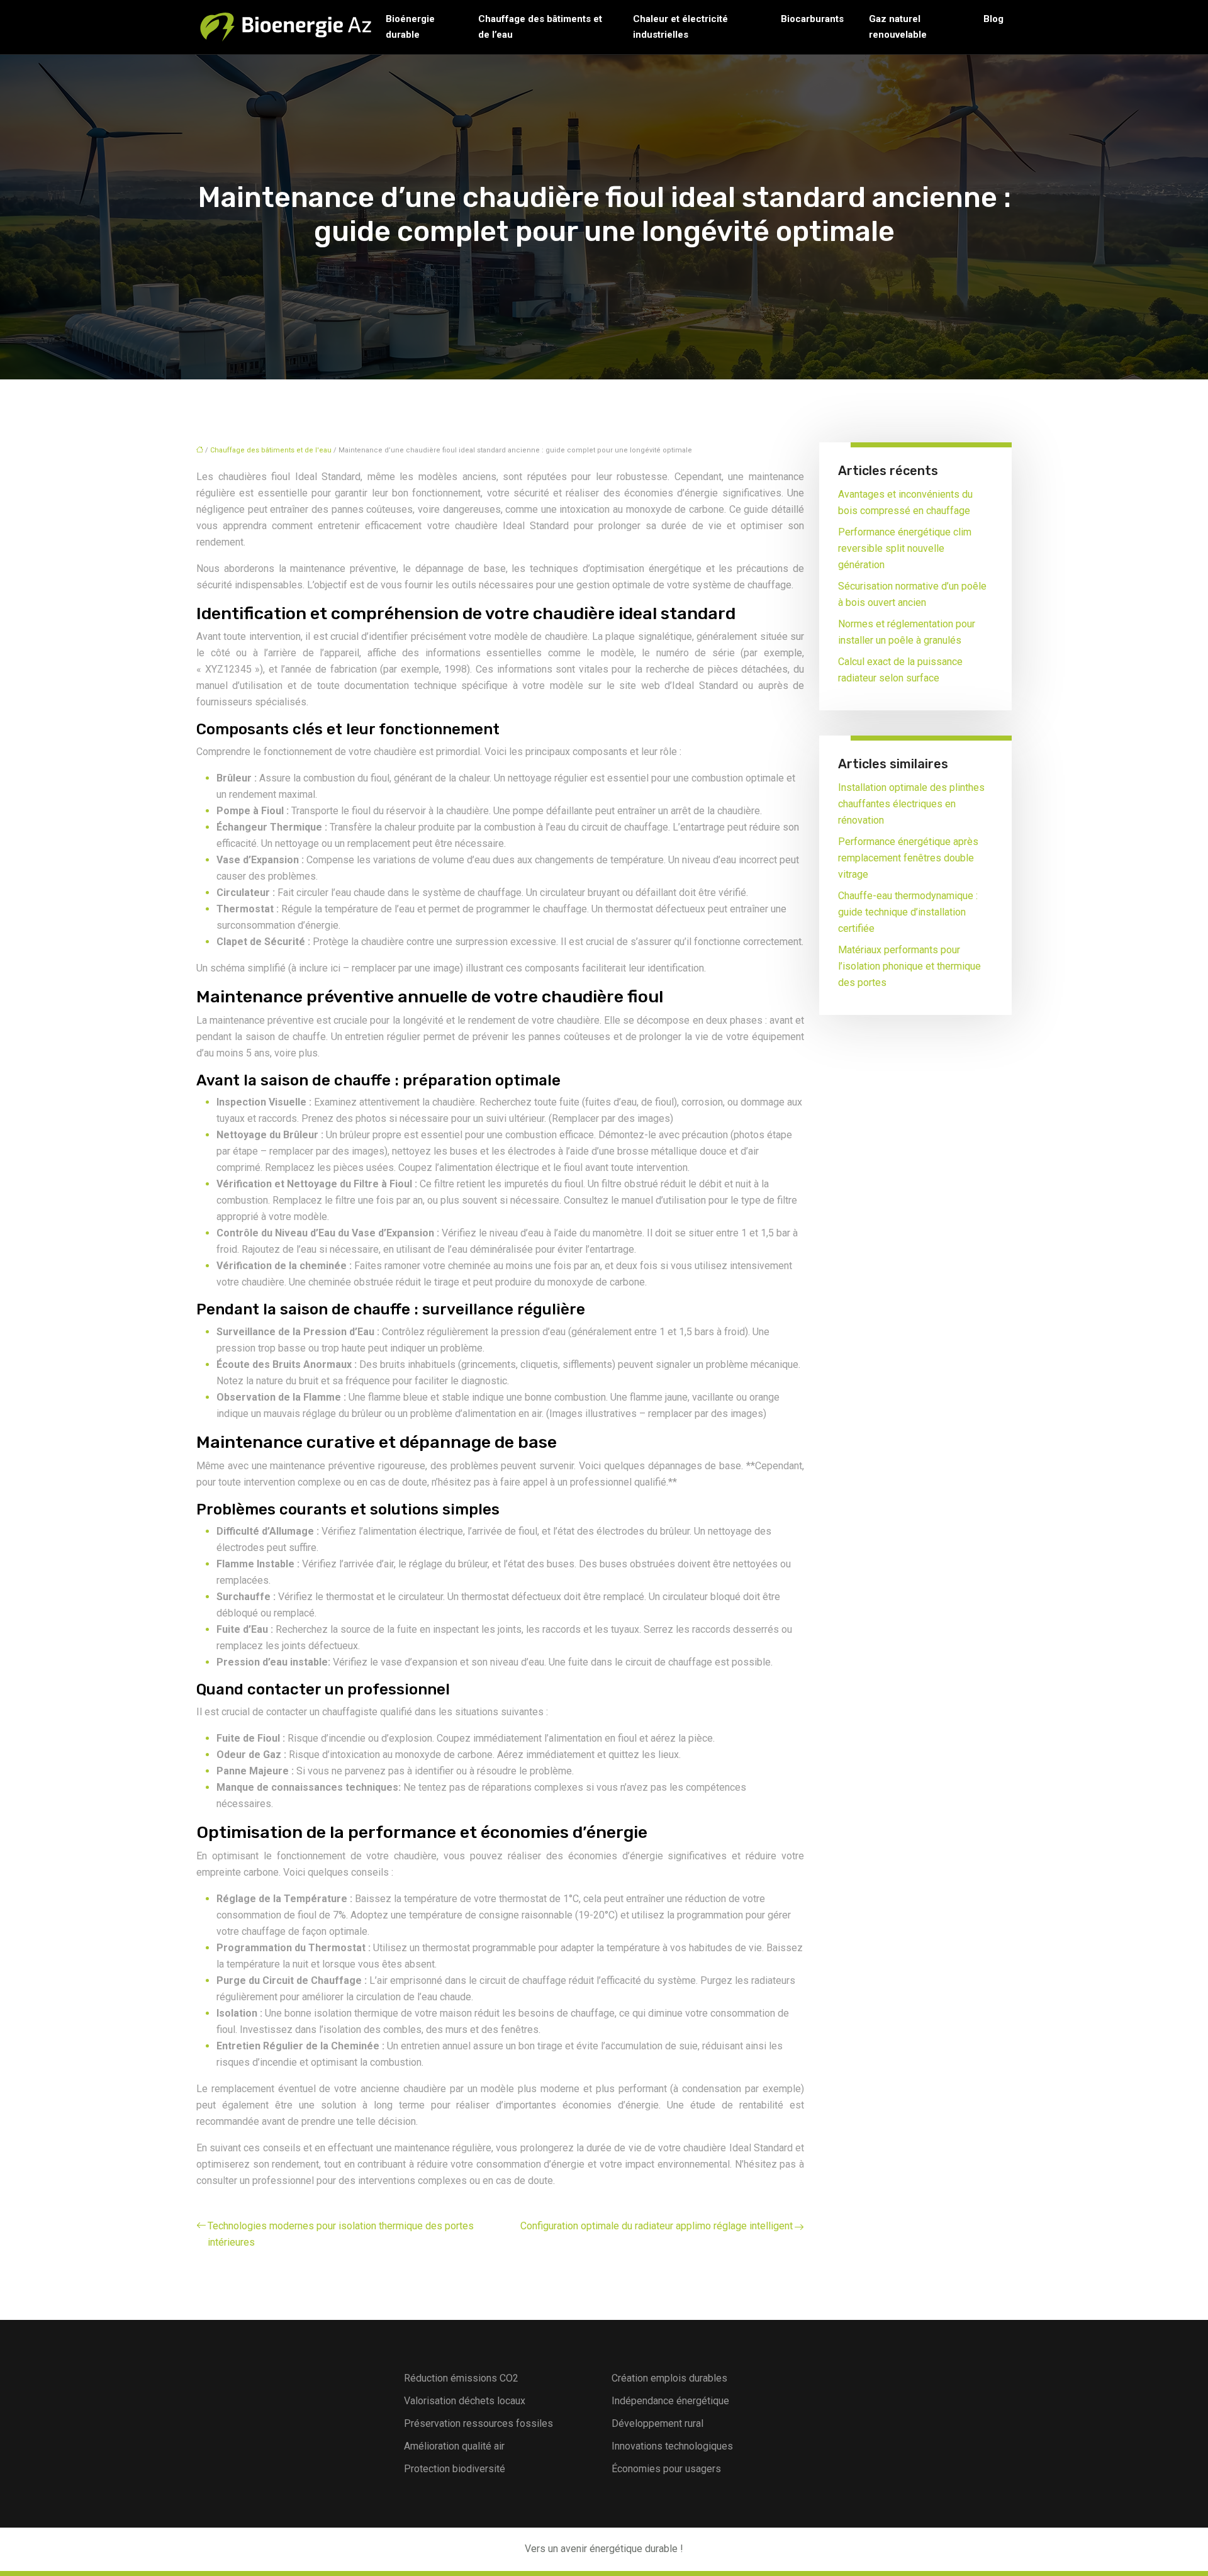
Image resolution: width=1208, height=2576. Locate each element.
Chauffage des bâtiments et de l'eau (271, 450)
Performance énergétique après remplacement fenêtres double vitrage (908, 858)
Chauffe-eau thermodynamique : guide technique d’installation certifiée (908, 912)
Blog (993, 19)
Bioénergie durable (410, 27)
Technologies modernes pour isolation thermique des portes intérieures (341, 2234)
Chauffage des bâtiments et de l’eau (540, 27)
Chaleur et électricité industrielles (680, 27)
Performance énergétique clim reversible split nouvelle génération (905, 548)
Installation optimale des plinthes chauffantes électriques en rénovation (911, 804)
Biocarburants (812, 19)
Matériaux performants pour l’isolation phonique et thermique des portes (909, 966)
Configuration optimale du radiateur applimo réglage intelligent (657, 2226)
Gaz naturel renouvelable (898, 27)
